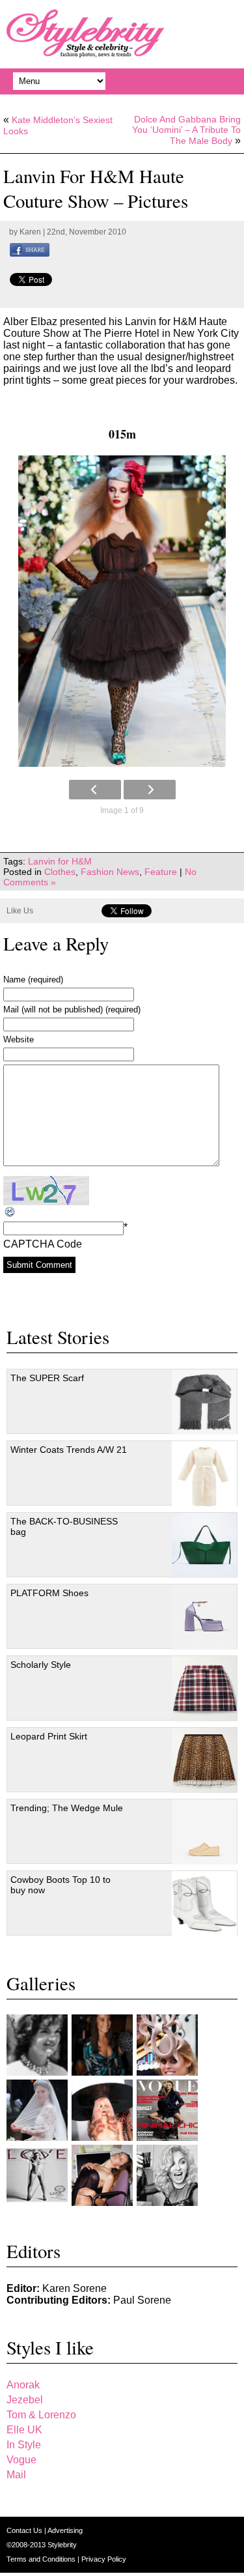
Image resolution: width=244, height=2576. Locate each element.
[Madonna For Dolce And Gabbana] (167, 2175)
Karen (30, 232)
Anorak (23, 2385)
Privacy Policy (104, 2559)
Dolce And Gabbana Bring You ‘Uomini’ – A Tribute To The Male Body (186, 130)
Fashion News (110, 872)
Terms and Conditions (42, 2559)
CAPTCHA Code (43, 1244)
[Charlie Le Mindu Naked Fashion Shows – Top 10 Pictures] (102, 2110)
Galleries (41, 1983)
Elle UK (24, 2430)
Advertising (65, 2530)
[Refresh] (10, 1212)
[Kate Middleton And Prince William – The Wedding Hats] (167, 2045)
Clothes (60, 872)
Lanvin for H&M (60, 861)
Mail (16, 2475)
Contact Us (25, 2530)
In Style (24, 2445)
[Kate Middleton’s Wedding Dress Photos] (37, 2110)
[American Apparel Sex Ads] (102, 2175)
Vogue (21, 2460)
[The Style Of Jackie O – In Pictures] (37, 2045)
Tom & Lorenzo (41, 2415)
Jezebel (25, 2400)
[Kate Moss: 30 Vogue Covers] (167, 2110)
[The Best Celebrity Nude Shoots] (37, 2175)
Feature (161, 872)
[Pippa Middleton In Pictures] (102, 2045)
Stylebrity (62, 2545)
